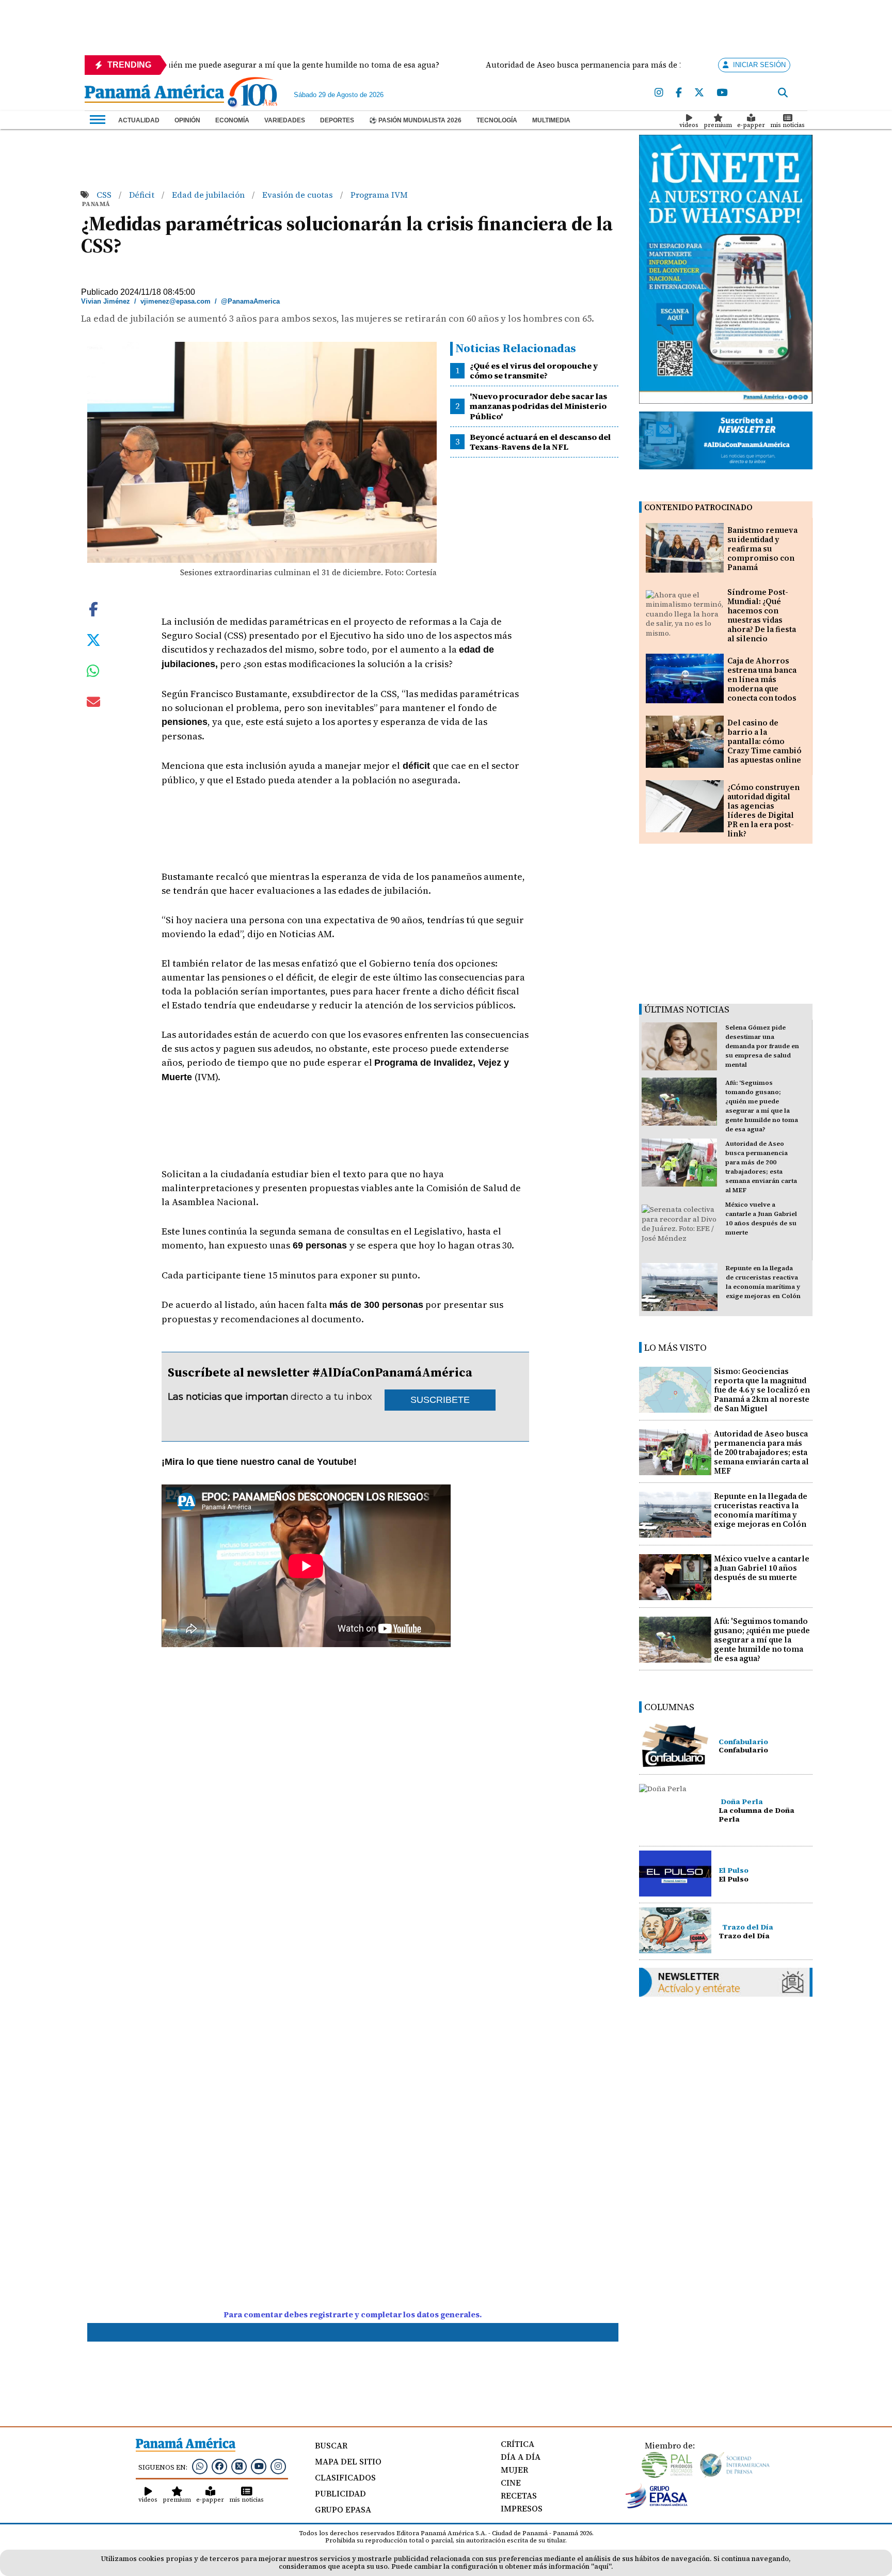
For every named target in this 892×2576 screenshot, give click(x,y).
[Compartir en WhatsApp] (93, 673)
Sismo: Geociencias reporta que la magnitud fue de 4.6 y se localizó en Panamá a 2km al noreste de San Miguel (762, 1390)
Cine (511, 2483)
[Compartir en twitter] (93, 639)
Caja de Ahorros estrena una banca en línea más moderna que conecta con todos (762, 679)
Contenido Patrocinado (698, 507)
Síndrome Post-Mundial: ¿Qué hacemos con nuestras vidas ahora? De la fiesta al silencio (762, 615)
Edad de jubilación (209, 195)
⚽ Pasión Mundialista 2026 (415, 120)
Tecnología (497, 120)
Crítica (517, 2444)
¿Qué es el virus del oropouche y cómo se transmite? (534, 370)
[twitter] (699, 93)
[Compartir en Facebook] (93, 608)
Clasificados (345, 2477)
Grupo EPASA (343, 2509)
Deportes (337, 120)
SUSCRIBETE (440, 1400)
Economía (232, 120)
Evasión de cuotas (299, 195)
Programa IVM (379, 195)
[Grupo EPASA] (657, 2506)
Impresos (522, 2508)
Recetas (519, 2495)
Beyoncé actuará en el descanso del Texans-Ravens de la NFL (540, 442)
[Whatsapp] (200, 2466)
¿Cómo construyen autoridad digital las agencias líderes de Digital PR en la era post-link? (763, 810)
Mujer (514, 2470)
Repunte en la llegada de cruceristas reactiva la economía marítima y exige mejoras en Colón (761, 1510)
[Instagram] (659, 93)
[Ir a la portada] (154, 94)
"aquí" (601, 2566)
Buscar (331, 2445)
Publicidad (340, 2493)
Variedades (285, 120)
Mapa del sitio (348, 2461)
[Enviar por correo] (93, 704)
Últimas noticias (687, 1009)
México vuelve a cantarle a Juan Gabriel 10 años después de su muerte (762, 1568)
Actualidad (139, 120)
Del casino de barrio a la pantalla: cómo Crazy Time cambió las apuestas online (764, 741)
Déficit (143, 195)
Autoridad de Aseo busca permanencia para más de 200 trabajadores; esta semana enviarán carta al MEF (761, 1452)
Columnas (669, 1707)
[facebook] (679, 93)
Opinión (187, 120)
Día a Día (521, 2457)
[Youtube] (722, 93)
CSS (105, 195)
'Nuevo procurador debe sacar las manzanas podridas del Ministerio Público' (538, 406)
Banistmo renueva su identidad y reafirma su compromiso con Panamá (762, 549)
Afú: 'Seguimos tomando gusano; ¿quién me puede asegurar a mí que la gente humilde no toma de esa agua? (762, 1640)
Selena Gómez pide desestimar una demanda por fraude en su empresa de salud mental (762, 1046)
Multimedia (551, 120)
